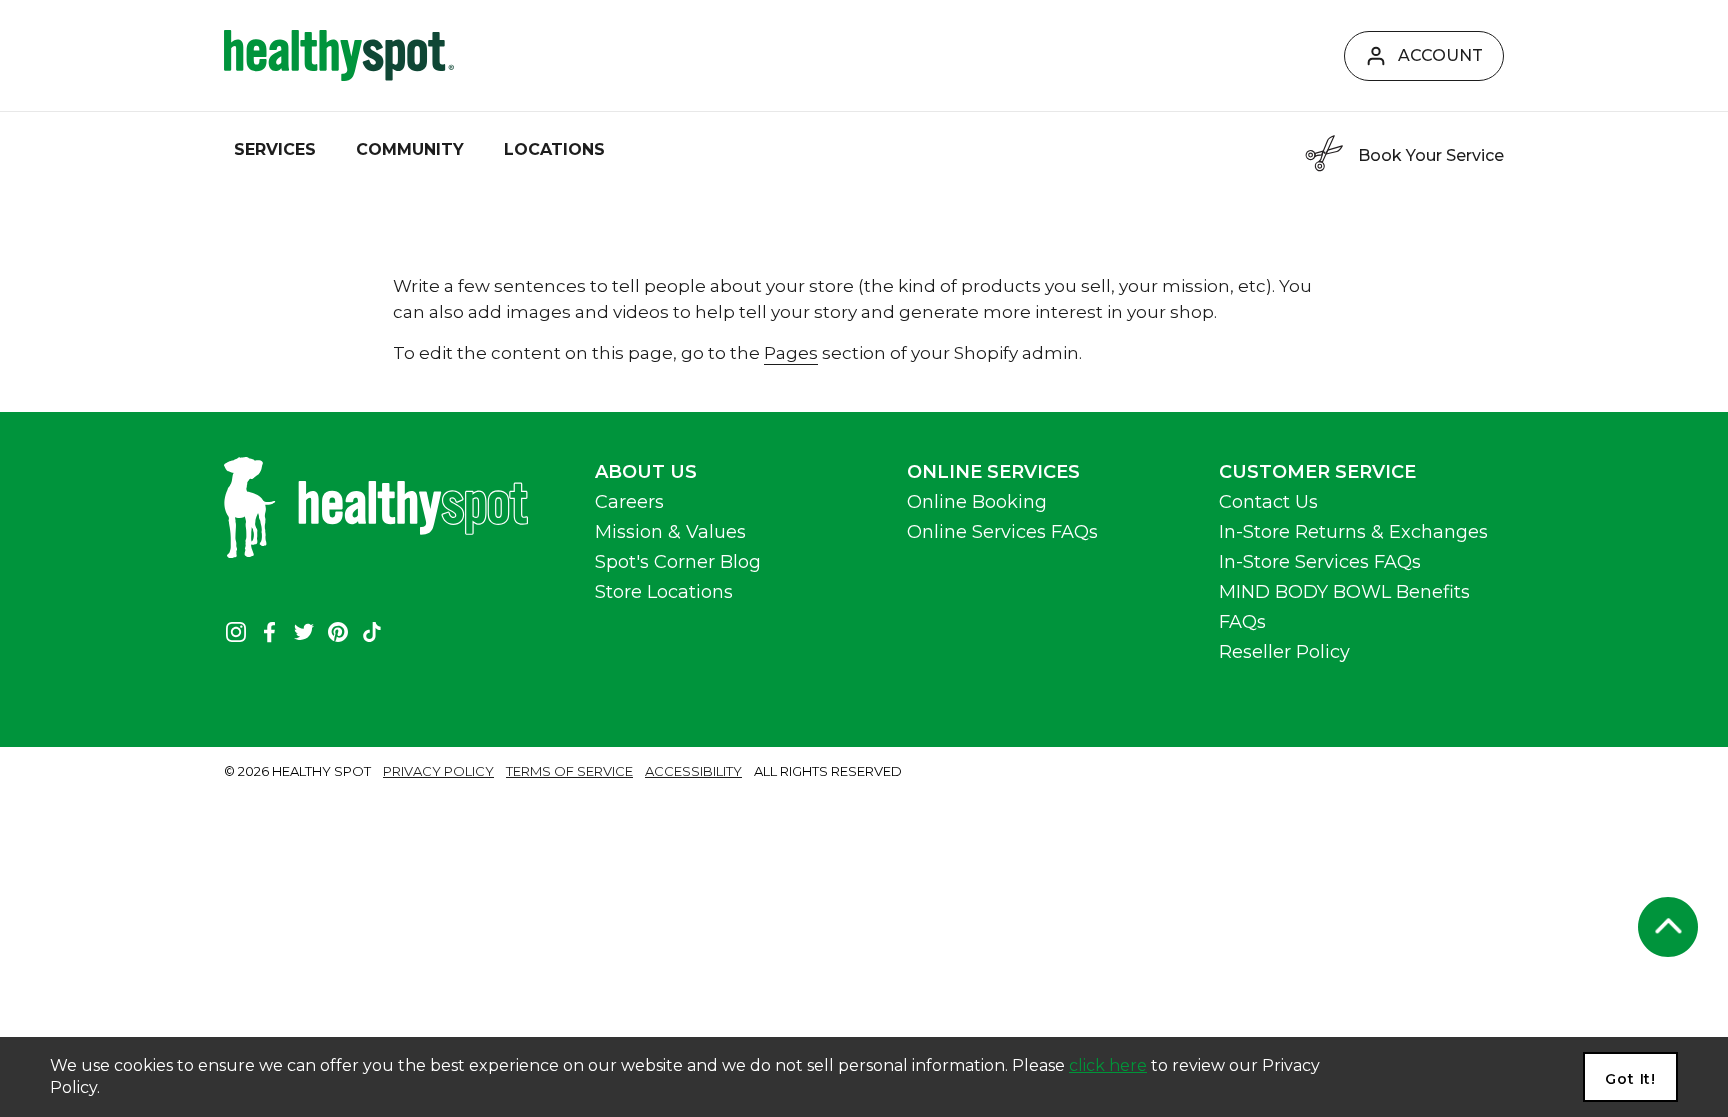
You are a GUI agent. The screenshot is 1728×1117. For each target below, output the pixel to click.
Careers (629, 502)
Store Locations (664, 592)
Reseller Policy (1284, 652)
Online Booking (977, 502)
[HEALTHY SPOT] (339, 55)
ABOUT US (646, 472)
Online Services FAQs (1002, 532)
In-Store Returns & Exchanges (1353, 532)
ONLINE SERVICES (993, 472)
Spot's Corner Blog (678, 562)
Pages (791, 353)
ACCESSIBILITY (693, 771)
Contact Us (1268, 502)
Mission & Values (670, 532)
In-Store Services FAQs (1320, 562)
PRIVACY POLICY (438, 771)
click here (1108, 1065)
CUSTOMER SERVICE (1317, 472)
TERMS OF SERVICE (569, 771)
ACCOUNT (1440, 55)
